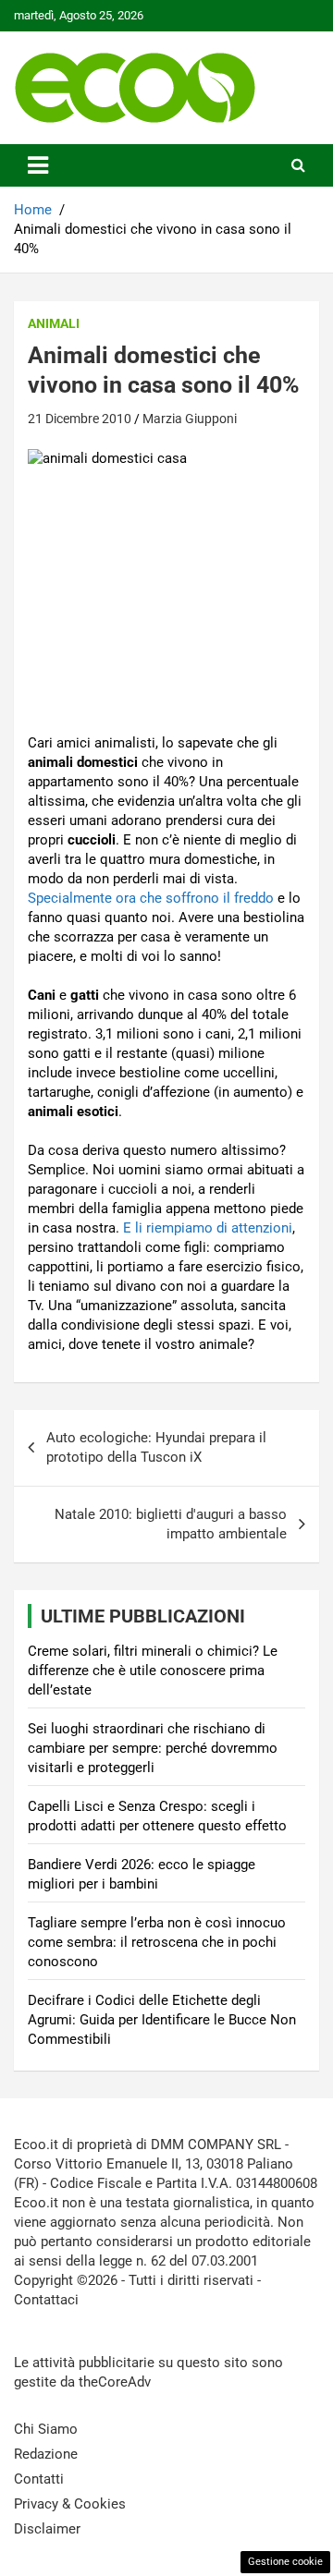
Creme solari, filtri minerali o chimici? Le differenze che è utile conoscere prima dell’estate (153, 1671)
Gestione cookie (285, 2562)
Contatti (39, 2479)
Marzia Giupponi (190, 419)
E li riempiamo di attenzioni (208, 1228)
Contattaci (46, 2300)
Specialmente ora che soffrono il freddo (151, 898)
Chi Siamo (46, 2429)
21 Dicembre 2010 (80, 419)
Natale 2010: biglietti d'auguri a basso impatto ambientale (171, 1524)
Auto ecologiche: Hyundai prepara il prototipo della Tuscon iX (156, 1447)
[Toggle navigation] (38, 165)
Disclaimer (47, 2529)
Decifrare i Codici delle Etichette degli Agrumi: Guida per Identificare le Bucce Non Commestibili (162, 2020)
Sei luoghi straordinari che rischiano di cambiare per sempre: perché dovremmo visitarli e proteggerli (153, 1748)
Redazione (46, 2454)
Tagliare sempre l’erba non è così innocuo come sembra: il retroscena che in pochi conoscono (157, 1942)
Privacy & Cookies (70, 2504)
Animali (54, 323)
